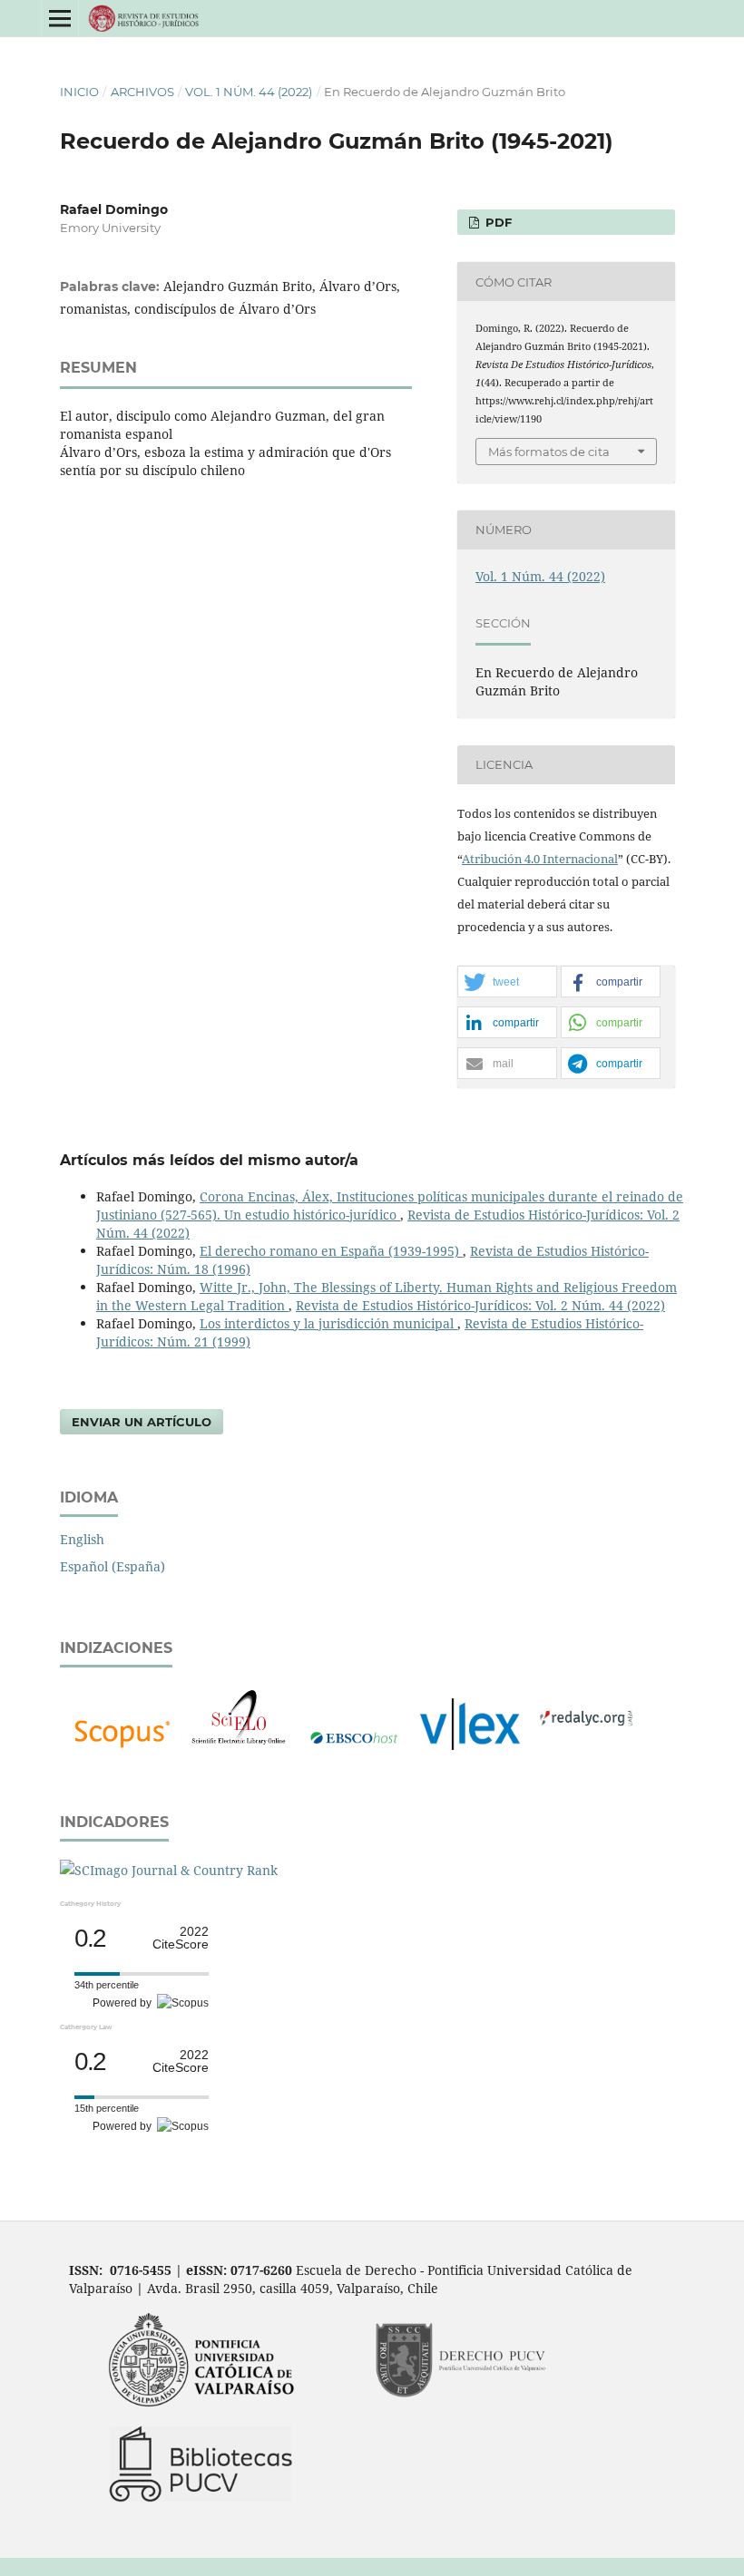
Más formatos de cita (549, 452)
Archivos (142, 92)
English (82, 1539)
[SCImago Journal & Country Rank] (169, 1870)
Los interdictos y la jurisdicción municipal (328, 1323)
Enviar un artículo (142, 1422)
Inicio (79, 92)
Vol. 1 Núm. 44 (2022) (249, 92)
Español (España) (113, 1566)
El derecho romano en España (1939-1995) (331, 1251)
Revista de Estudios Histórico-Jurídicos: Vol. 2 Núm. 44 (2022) (480, 1305)
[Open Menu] (60, 18)
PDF (497, 222)
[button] (507, 982)
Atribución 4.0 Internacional (540, 859)
